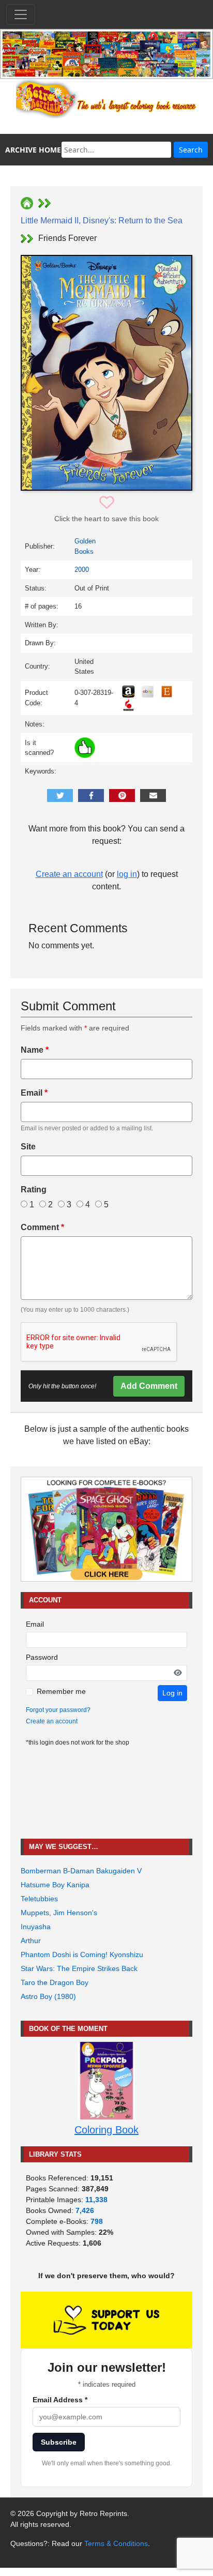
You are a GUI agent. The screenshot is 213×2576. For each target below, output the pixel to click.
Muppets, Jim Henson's (59, 1913)
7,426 (85, 2210)
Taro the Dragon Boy (55, 1982)
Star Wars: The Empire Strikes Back (79, 1968)
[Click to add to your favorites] (107, 503)
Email (34, 1093)
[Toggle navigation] (21, 14)
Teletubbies (39, 1899)
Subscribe (59, 2442)
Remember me (61, 1691)
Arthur (31, 1941)
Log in (172, 1693)
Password (42, 1657)
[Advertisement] (106, 1793)
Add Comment (149, 1386)
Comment (42, 1227)
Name (35, 1050)
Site (28, 1147)
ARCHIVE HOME (33, 150)
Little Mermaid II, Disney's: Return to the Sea (102, 221)
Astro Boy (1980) (48, 1996)
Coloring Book (106, 2130)
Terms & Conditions (116, 2543)
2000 (82, 570)
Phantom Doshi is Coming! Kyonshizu (82, 1954)
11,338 (96, 2200)
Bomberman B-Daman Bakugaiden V (81, 1871)
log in (127, 874)
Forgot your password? (58, 1710)
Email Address (60, 2400)
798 (97, 2221)
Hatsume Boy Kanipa (55, 1885)
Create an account (69, 874)
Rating (34, 1189)
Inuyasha (36, 1927)
